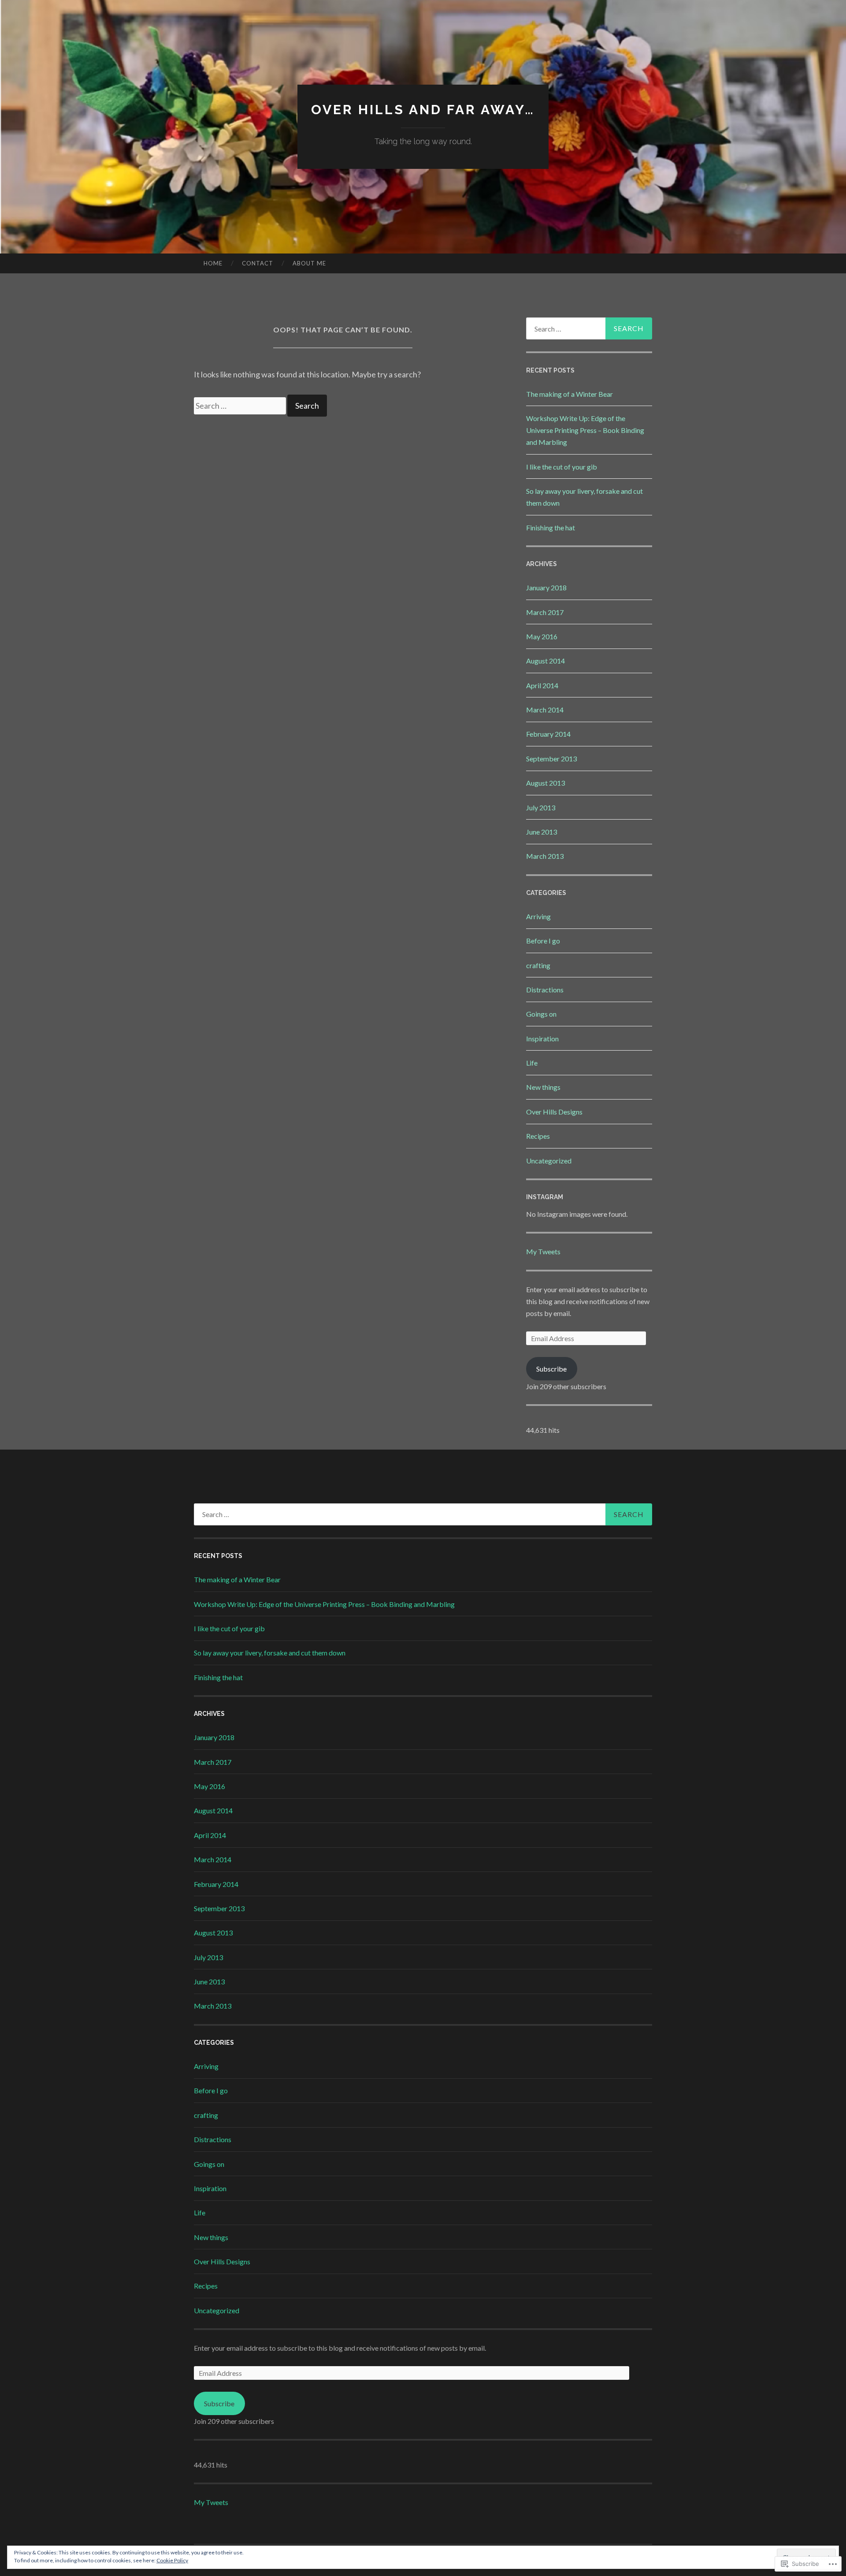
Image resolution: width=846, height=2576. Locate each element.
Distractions (545, 990)
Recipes (538, 1136)
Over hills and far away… (423, 110)
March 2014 (545, 710)
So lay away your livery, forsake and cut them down (270, 1653)
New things (543, 1087)
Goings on (541, 1014)
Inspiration (542, 1038)
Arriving (538, 916)
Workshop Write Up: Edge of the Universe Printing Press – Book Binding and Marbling (585, 430)
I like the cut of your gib (562, 467)
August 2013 (545, 783)
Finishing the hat (551, 528)
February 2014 (548, 734)
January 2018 (546, 587)
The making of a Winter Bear (570, 394)
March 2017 (545, 612)
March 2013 (545, 856)
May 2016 (542, 636)
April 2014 (542, 685)
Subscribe (551, 1369)
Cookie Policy (172, 2560)
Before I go (543, 941)
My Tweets (543, 1251)
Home (213, 263)
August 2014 (545, 661)
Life (532, 1063)
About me (309, 263)
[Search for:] (241, 406)
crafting (538, 965)
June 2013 (542, 832)
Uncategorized (549, 1161)
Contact (258, 263)
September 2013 (551, 759)
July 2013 (541, 807)
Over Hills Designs (554, 1112)
